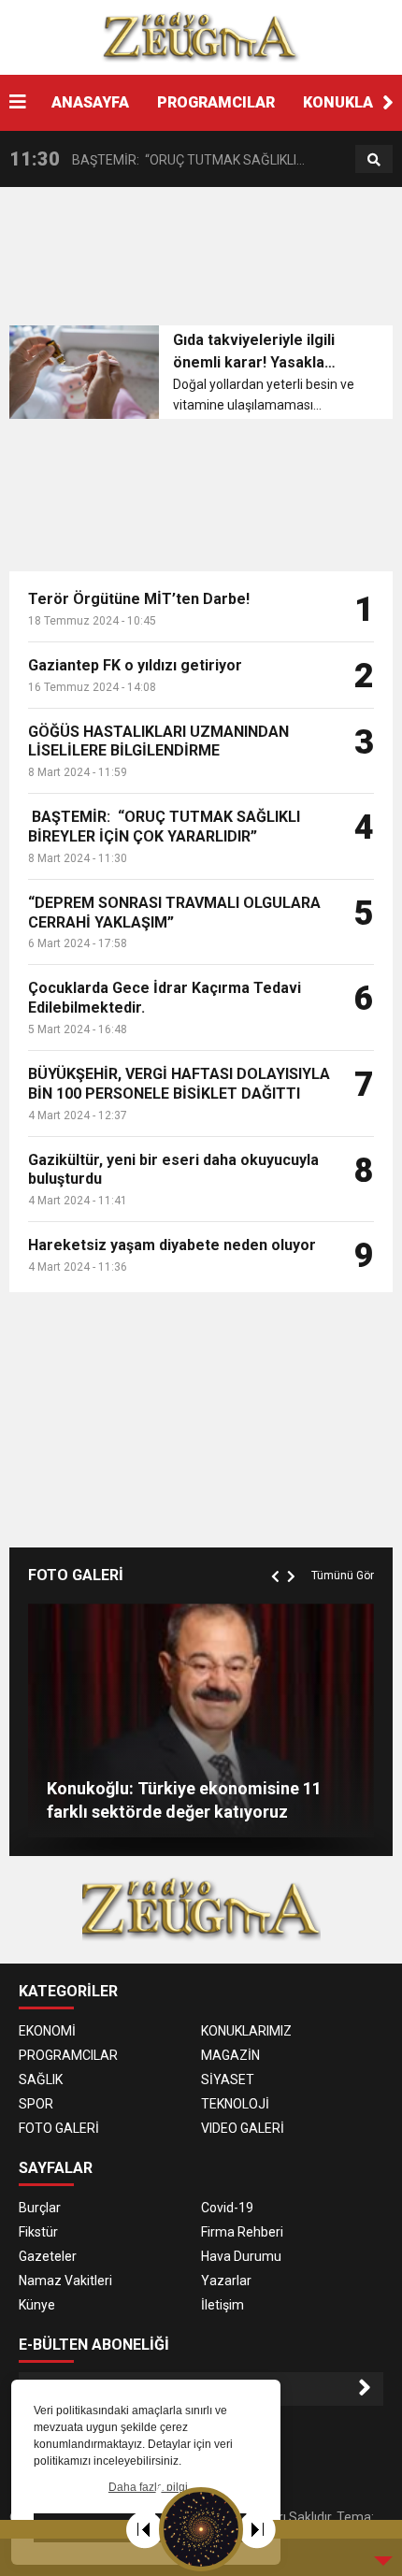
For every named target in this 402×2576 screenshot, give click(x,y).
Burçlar (40, 2208)
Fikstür (38, 2232)
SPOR (36, 2104)
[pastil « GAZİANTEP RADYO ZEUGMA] (201, 36)
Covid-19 (227, 2208)
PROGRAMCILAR (216, 102)
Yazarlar (226, 2281)
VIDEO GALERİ (243, 2128)
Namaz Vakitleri (65, 2281)
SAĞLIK (41, 2080)
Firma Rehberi (242, 2232)
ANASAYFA (90, 102)
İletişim (223, 2305)
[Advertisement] (206, 262)
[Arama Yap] (374, 160)
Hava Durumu (241, 2256)
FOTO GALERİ (59, 2128)
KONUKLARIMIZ (246, 2031)
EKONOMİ (47, 2031)
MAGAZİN (230, 2055)
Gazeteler (48, 2256)
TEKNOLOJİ (235, 2104)
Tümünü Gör (343, 1576)
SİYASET (228, 2080)
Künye (37, 2305)
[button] (388, 103)
